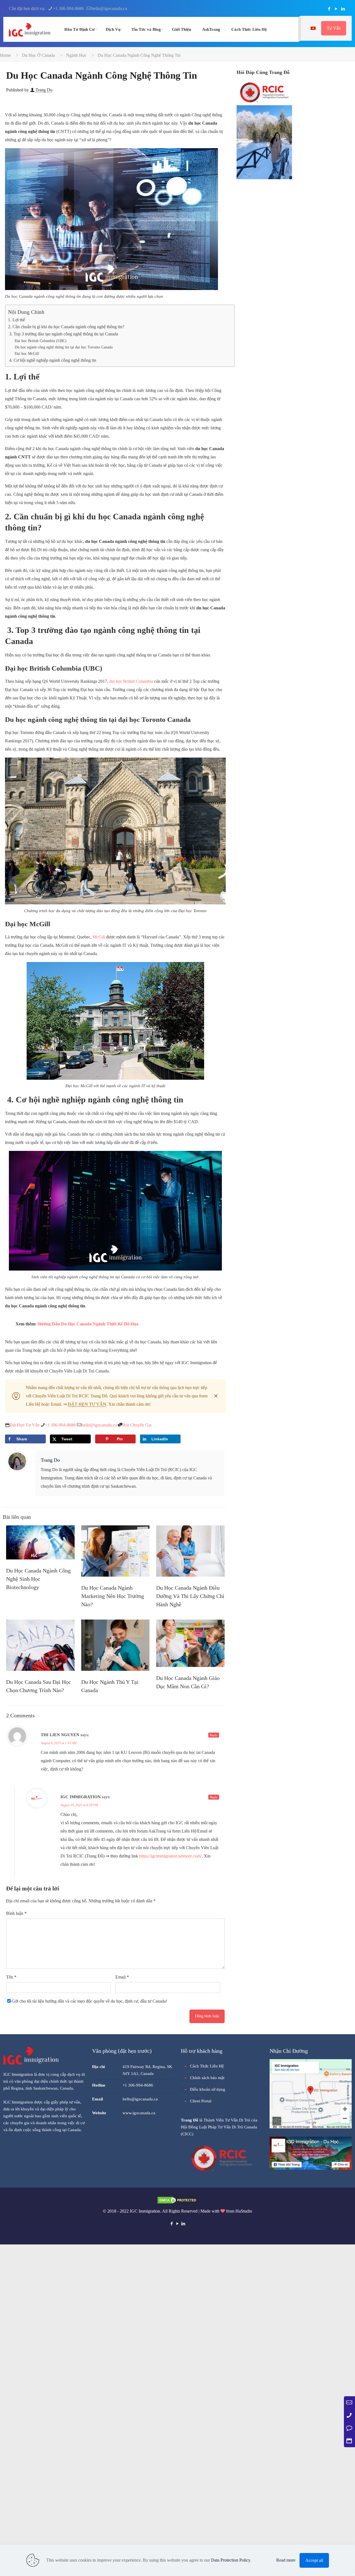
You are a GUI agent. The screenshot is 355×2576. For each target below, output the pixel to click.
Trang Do (44, 90)
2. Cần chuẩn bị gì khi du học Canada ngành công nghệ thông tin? (67, 327)
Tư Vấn (334, 28)
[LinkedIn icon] (343, 9)
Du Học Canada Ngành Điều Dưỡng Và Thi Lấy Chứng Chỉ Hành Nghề (190, 1596)
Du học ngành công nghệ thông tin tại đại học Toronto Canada (64, 347)
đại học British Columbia (131, 681)
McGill (99, 937)
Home (5, 55)
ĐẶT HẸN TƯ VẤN (87, 1404)
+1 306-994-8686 (68, 8)
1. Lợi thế (17, 320)
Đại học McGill (27, 353)
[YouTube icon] (336, 9)
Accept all (314, 2560)
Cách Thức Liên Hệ (207, 2066)
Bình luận (16, 1913)
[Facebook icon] (329, 9)
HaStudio (244, 2211)
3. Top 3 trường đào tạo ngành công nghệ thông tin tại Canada (64, 334)
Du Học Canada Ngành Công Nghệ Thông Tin (139, 55)
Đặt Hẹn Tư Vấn (24, 1425)
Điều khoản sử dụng (208, 2089)
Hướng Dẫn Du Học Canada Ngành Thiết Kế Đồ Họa (88, 1324)
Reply (214, 1735)
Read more (286, 2560)
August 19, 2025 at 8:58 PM (79, 1805)
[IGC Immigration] (30, 29)
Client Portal (201, 2101)
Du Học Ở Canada (38, 55)
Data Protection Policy (231, 2560)
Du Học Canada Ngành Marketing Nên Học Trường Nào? (113, 1596)
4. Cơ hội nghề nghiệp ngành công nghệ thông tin (52, 360)
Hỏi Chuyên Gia (137, 1425)
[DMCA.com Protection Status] (177, 2203)
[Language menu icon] (313, 28)
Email (122, 1977)
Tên (11, 1977)
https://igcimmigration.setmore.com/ (170, 1856)
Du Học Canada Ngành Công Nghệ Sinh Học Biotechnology (38, 1579)
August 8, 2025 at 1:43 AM (59, 1743)
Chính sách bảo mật (207, 2078)
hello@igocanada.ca (109, 8)
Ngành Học (76, 55)
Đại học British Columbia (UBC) (41, 341)
